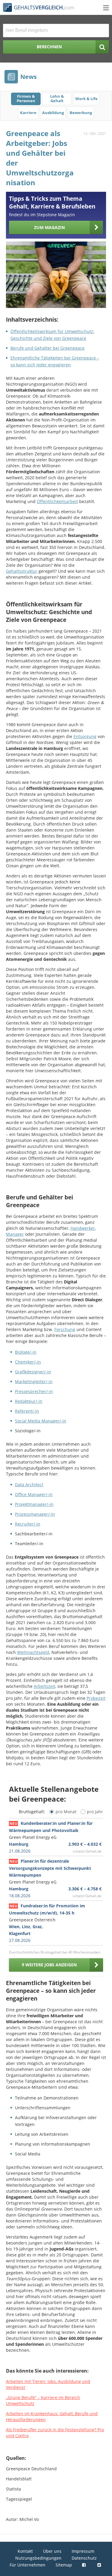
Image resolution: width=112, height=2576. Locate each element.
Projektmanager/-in (34, 1504)
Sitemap (64, 2565)
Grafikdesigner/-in (33, 1372)
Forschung (65, 1329)
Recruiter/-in (28, 1524)
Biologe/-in (26, 1352)
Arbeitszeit (45, 1686)
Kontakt (25, 2551)
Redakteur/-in (29, 1401)
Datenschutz (84, 2558)
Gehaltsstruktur (22, 571)
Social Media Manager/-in (41, 1421)
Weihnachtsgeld (33, 1652)
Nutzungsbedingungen (38, 2558)
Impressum (83, 2551)
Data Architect (29, 1485)
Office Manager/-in (34, 1494)
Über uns (52, 2551)
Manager (15, 1234)
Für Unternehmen (27, 2565)
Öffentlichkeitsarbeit (57, 501)
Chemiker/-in (28, 1362)
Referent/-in (27, 1411)
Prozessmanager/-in (35, 1514)
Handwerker (83, 1228)
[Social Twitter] (100, 2565)
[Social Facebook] (85, 2565)
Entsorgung (85, 736)
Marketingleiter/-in (34, 1382)
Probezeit (96, 1698)
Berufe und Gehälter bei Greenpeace (47, 348)
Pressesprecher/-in (34, 1391)
